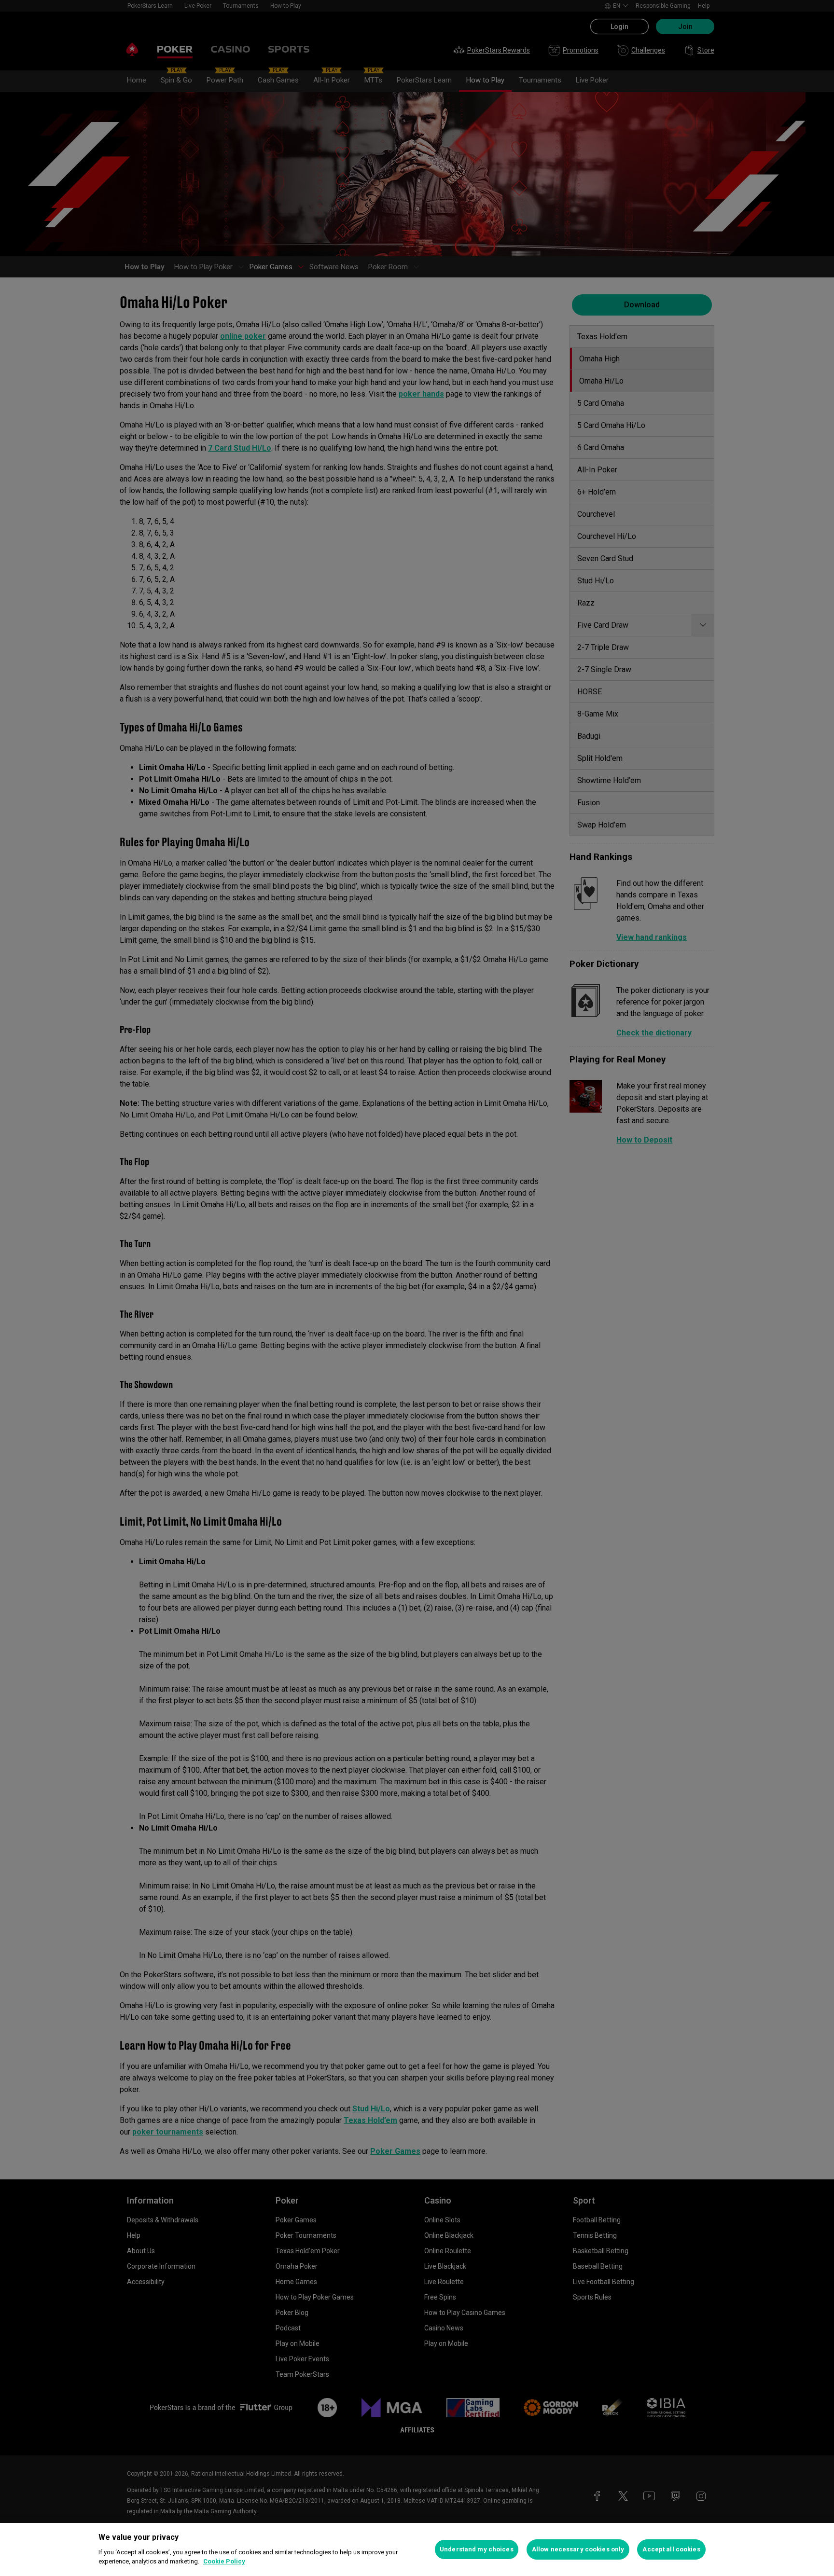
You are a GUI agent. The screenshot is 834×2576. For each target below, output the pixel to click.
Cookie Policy (224, 2561)
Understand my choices (477, 2549)
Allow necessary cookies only (578, 2549)
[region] (417, 2549)
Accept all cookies (671, 2549)
